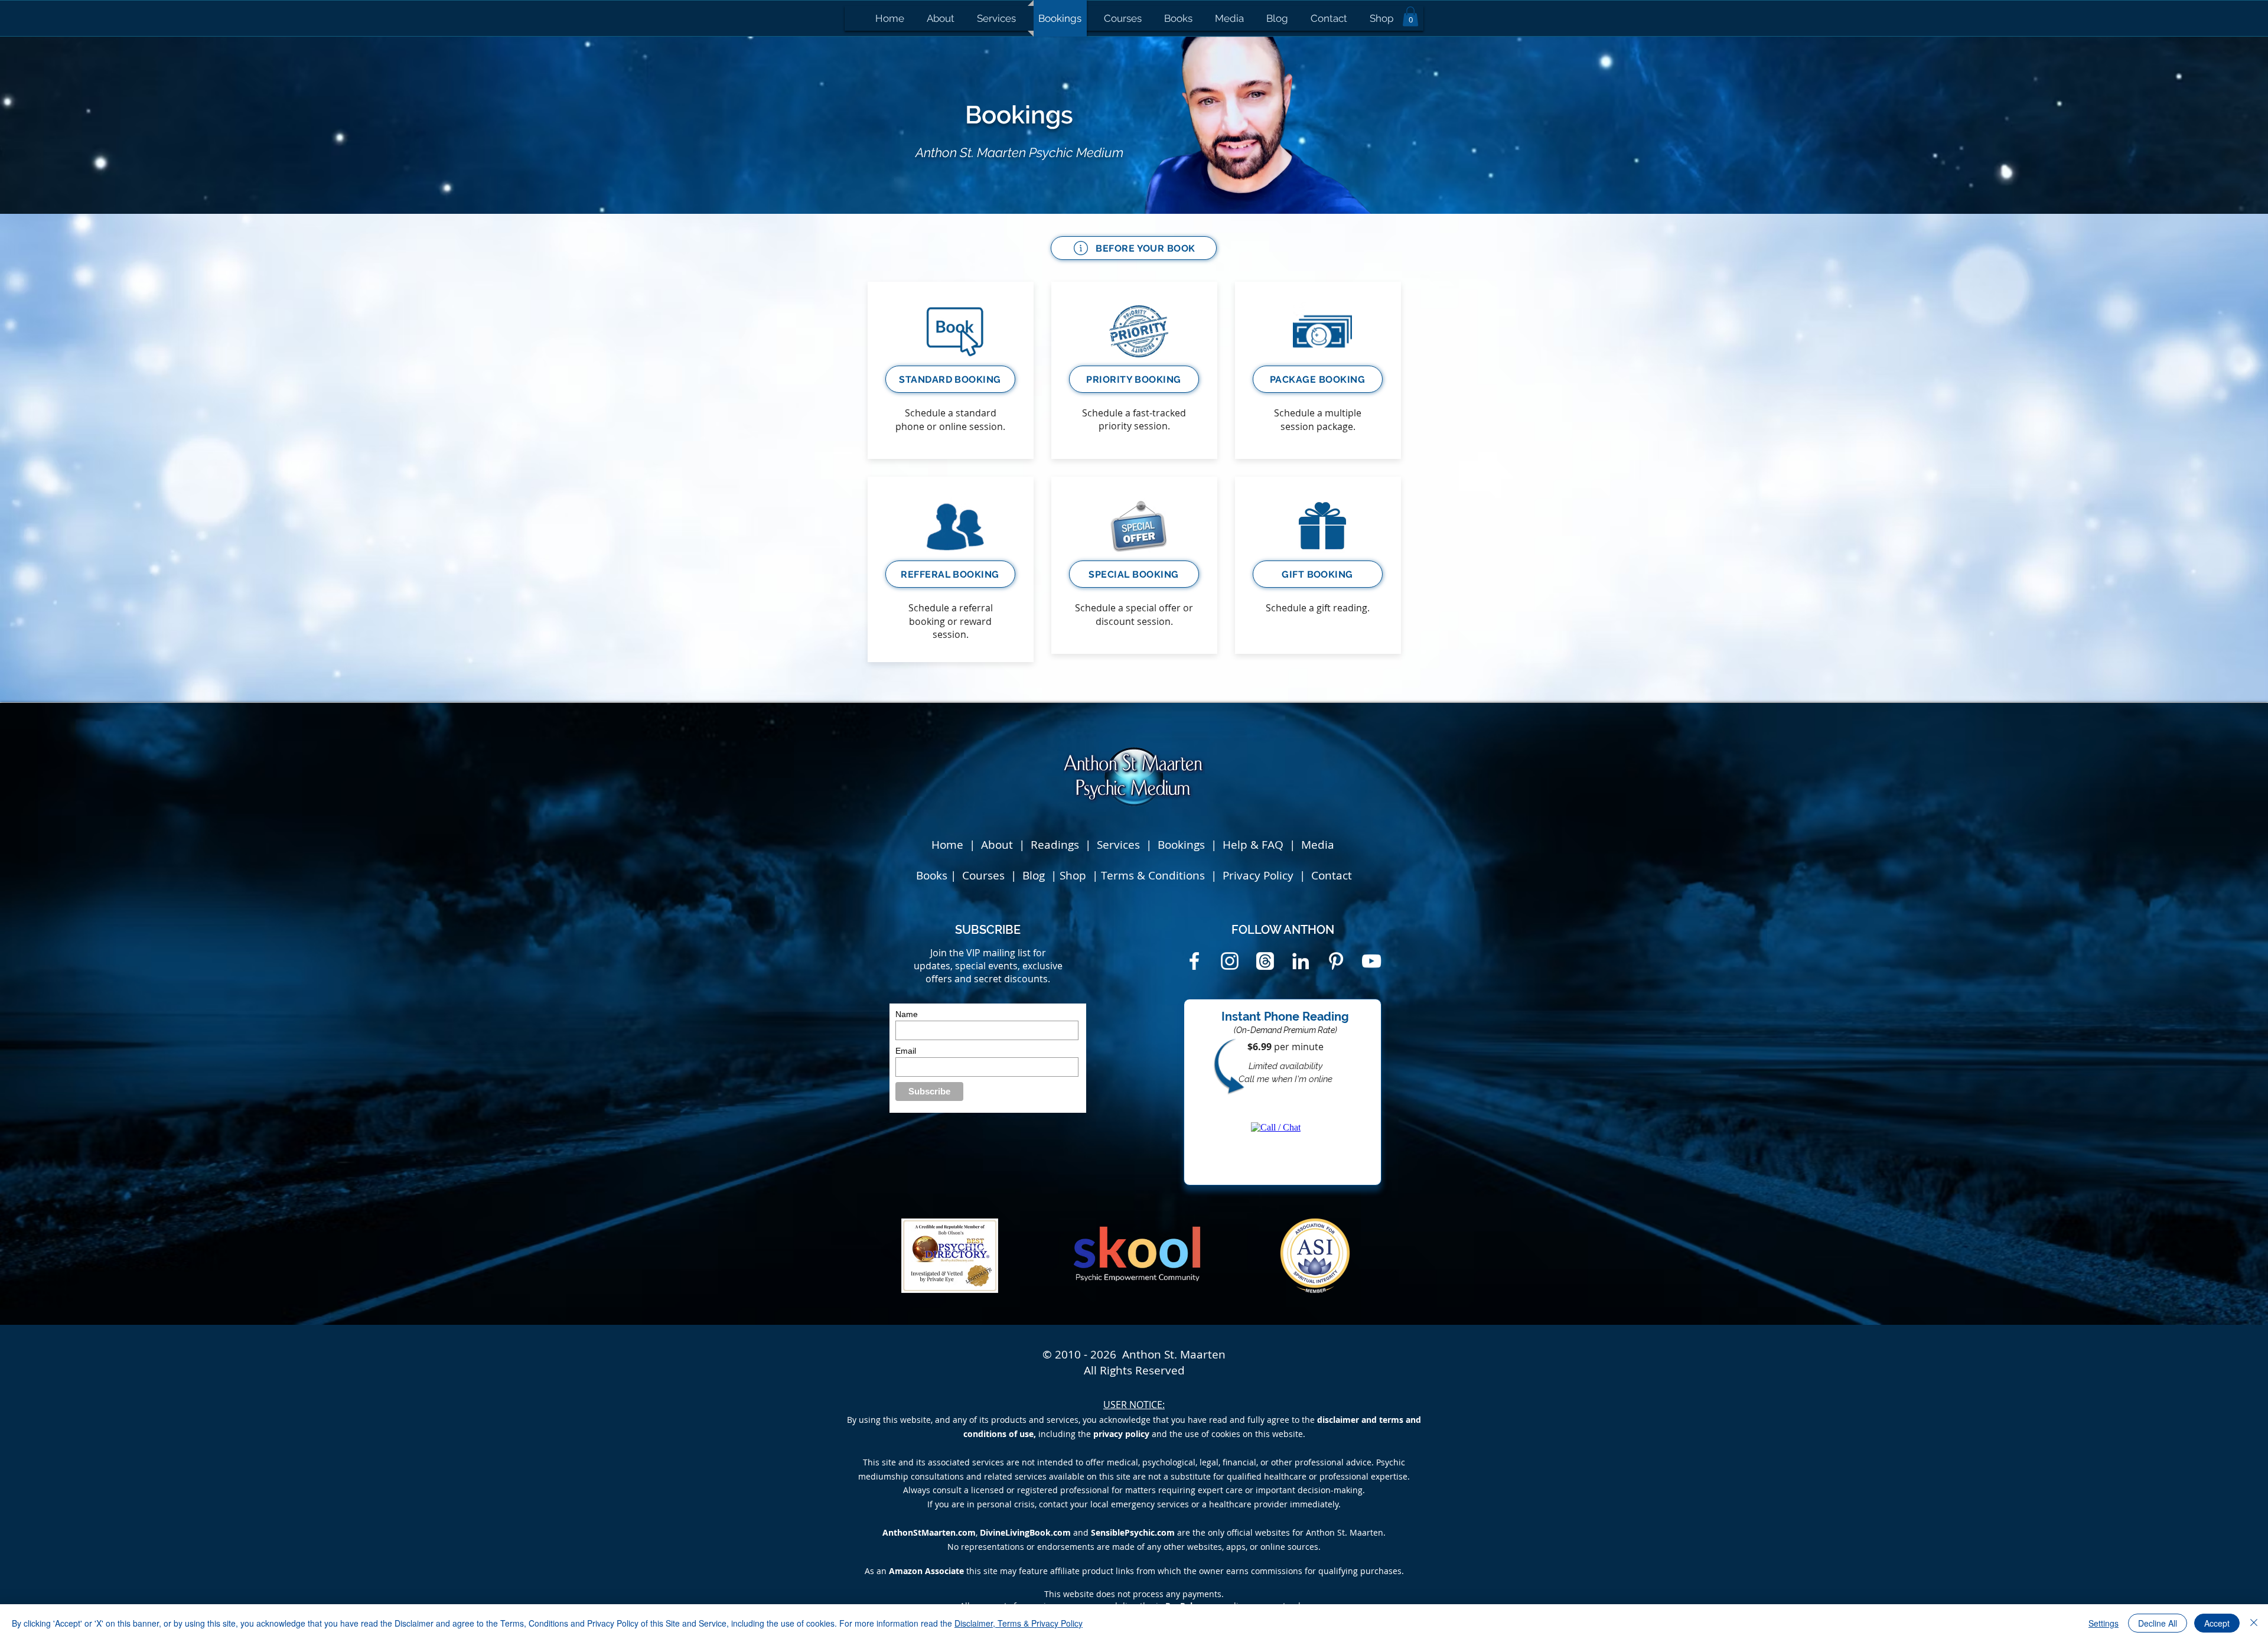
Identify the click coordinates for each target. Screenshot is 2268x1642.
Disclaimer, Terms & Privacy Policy (1019, 1623)
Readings (1055, 845)
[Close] (2254, 1623)
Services (1118, 845)
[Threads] (1265, 961)
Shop (1074, 875)
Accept (2217, 1623)
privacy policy (1121, 1434)
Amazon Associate (926, 1571)
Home (947, 845)
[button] (1410, 16)
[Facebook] (1194, 961)
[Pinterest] (1336, 961)
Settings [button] (2104, 1623)
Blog (1035, 875)
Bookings (1184, 845)
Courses (985, 875)
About (997, 845)
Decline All (2158, 1623)
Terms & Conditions (1153, 875)
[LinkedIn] (1301, 961)
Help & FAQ (1253, 845)
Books (932, 875)
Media (1318, 845)
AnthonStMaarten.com (929, 1532)
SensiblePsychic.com (1133, 1532)
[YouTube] (1371, 961)
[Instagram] (1230, 961)
